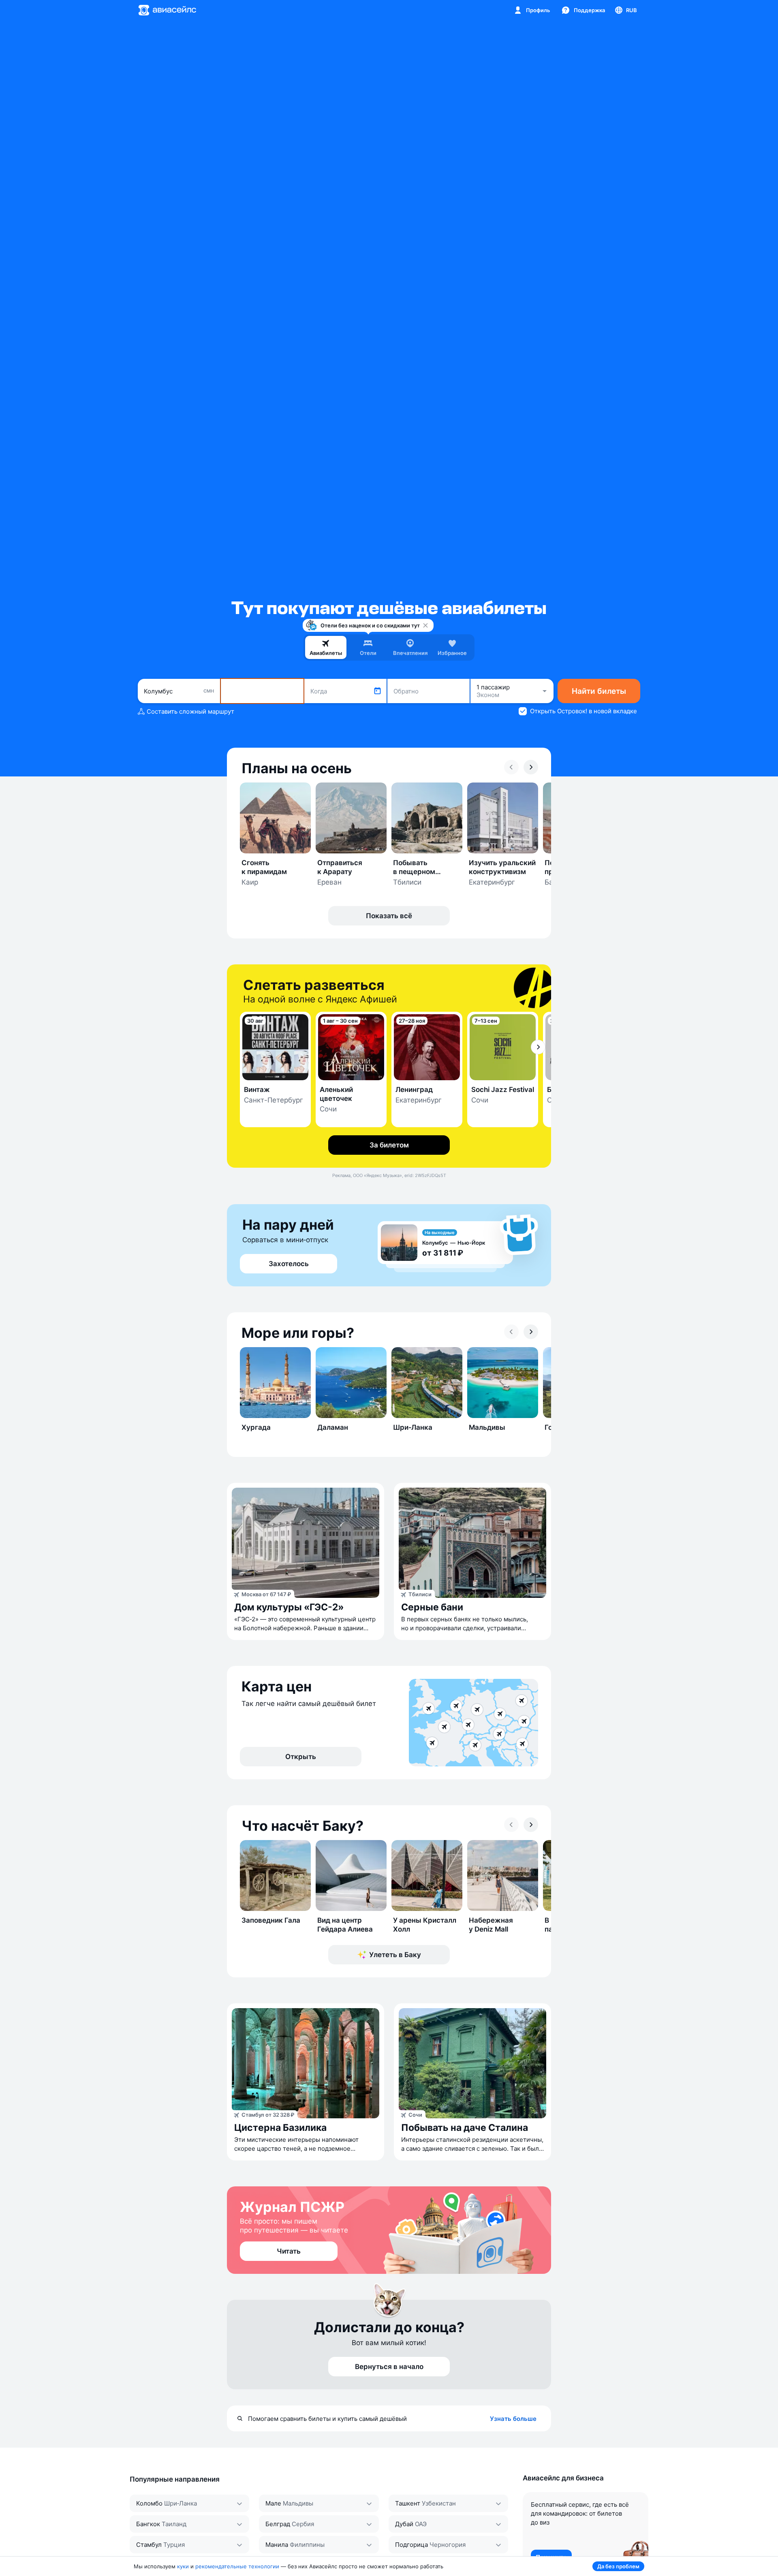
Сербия (303, 2524)
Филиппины (307, 2545)
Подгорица (411, 2545)
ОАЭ (421, 2524)
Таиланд (174, 2524)
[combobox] (179, 691)
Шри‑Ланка (181, 2503)
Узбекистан (439, 2503)
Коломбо (149, 2503)
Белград (278, 2524)
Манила (277, 2545)
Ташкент (408, 2503)
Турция (174, 2545)
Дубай (404, 2524)
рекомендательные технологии (237, 2566)
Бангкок (148, 2524)
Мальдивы (298, 2503)
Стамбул (149, 2545)
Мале (273, 2503)
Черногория (448, 2545)
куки (183, 2566)
